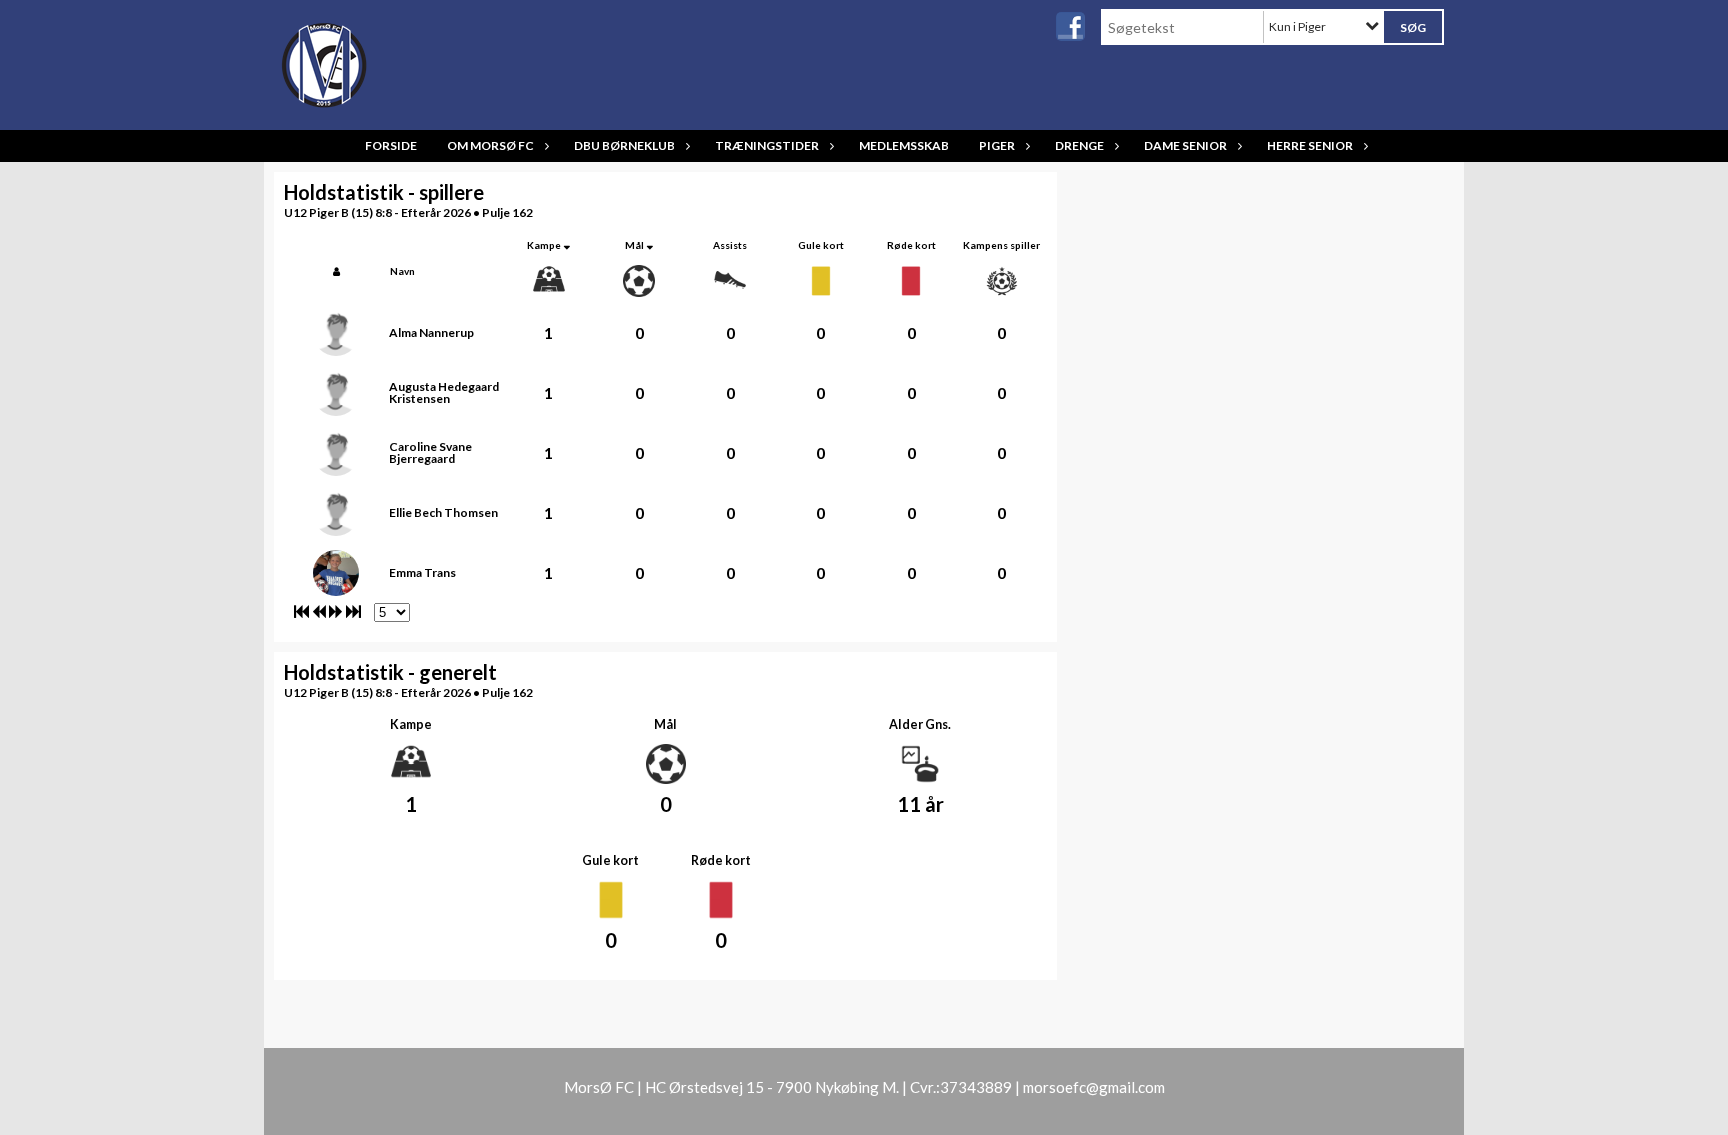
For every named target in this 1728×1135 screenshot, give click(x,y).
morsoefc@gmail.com (1094, 1087)
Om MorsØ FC (490, 145)
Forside (391, 145)
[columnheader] (336, 271)
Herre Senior (1310, 145)
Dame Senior (1185, 145)
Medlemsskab (904, 145)
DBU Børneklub (624, 145)
